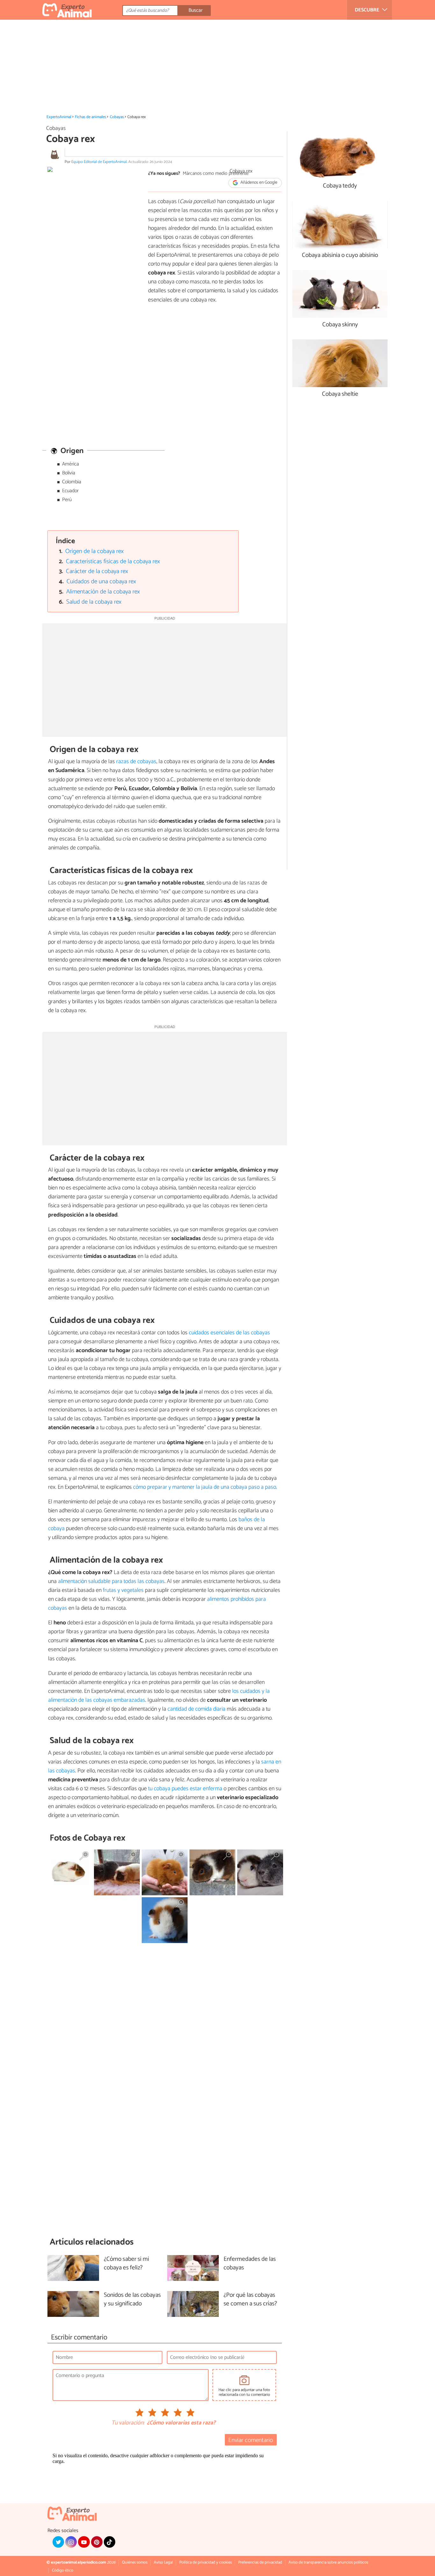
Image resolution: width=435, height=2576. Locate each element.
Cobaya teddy (340, 186)
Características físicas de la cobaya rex (113, 561)
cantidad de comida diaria (196, 1709)
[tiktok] (110, 2542)
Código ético (63, 2570)
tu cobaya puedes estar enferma (185, 1789)
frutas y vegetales (123, 1590)
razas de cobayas (136, 762)
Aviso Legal (163, 2562)
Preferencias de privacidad (260, 2562)
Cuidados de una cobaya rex (101, 582)
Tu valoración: (128, 2423)
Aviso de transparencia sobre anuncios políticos (328, 2562)
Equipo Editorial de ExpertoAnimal (99, 162)
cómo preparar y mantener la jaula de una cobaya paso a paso (205, 1487)
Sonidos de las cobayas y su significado (132, 2300)
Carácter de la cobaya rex (97, 571)
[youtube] (84, 2542)
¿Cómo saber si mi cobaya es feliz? (126, 2264)
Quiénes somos (135, 2562)
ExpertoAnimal (59, 117)
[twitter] (58, 2542)
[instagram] (71, 2542)
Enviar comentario (251, 2440)
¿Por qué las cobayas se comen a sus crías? (250, 2300)
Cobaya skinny (340, 325)
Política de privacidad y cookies (206, 2562)
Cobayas (117, 117)
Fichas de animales (90, 117)
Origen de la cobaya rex (94, 551)
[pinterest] (97, 2542)
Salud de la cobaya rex (94, 602)
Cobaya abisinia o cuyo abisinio (340, 255)
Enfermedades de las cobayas (250, 2264)
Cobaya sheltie (340, 394)
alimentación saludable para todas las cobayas (111, 1581)
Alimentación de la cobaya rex (103, 592)
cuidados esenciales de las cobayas (229, 1333)
